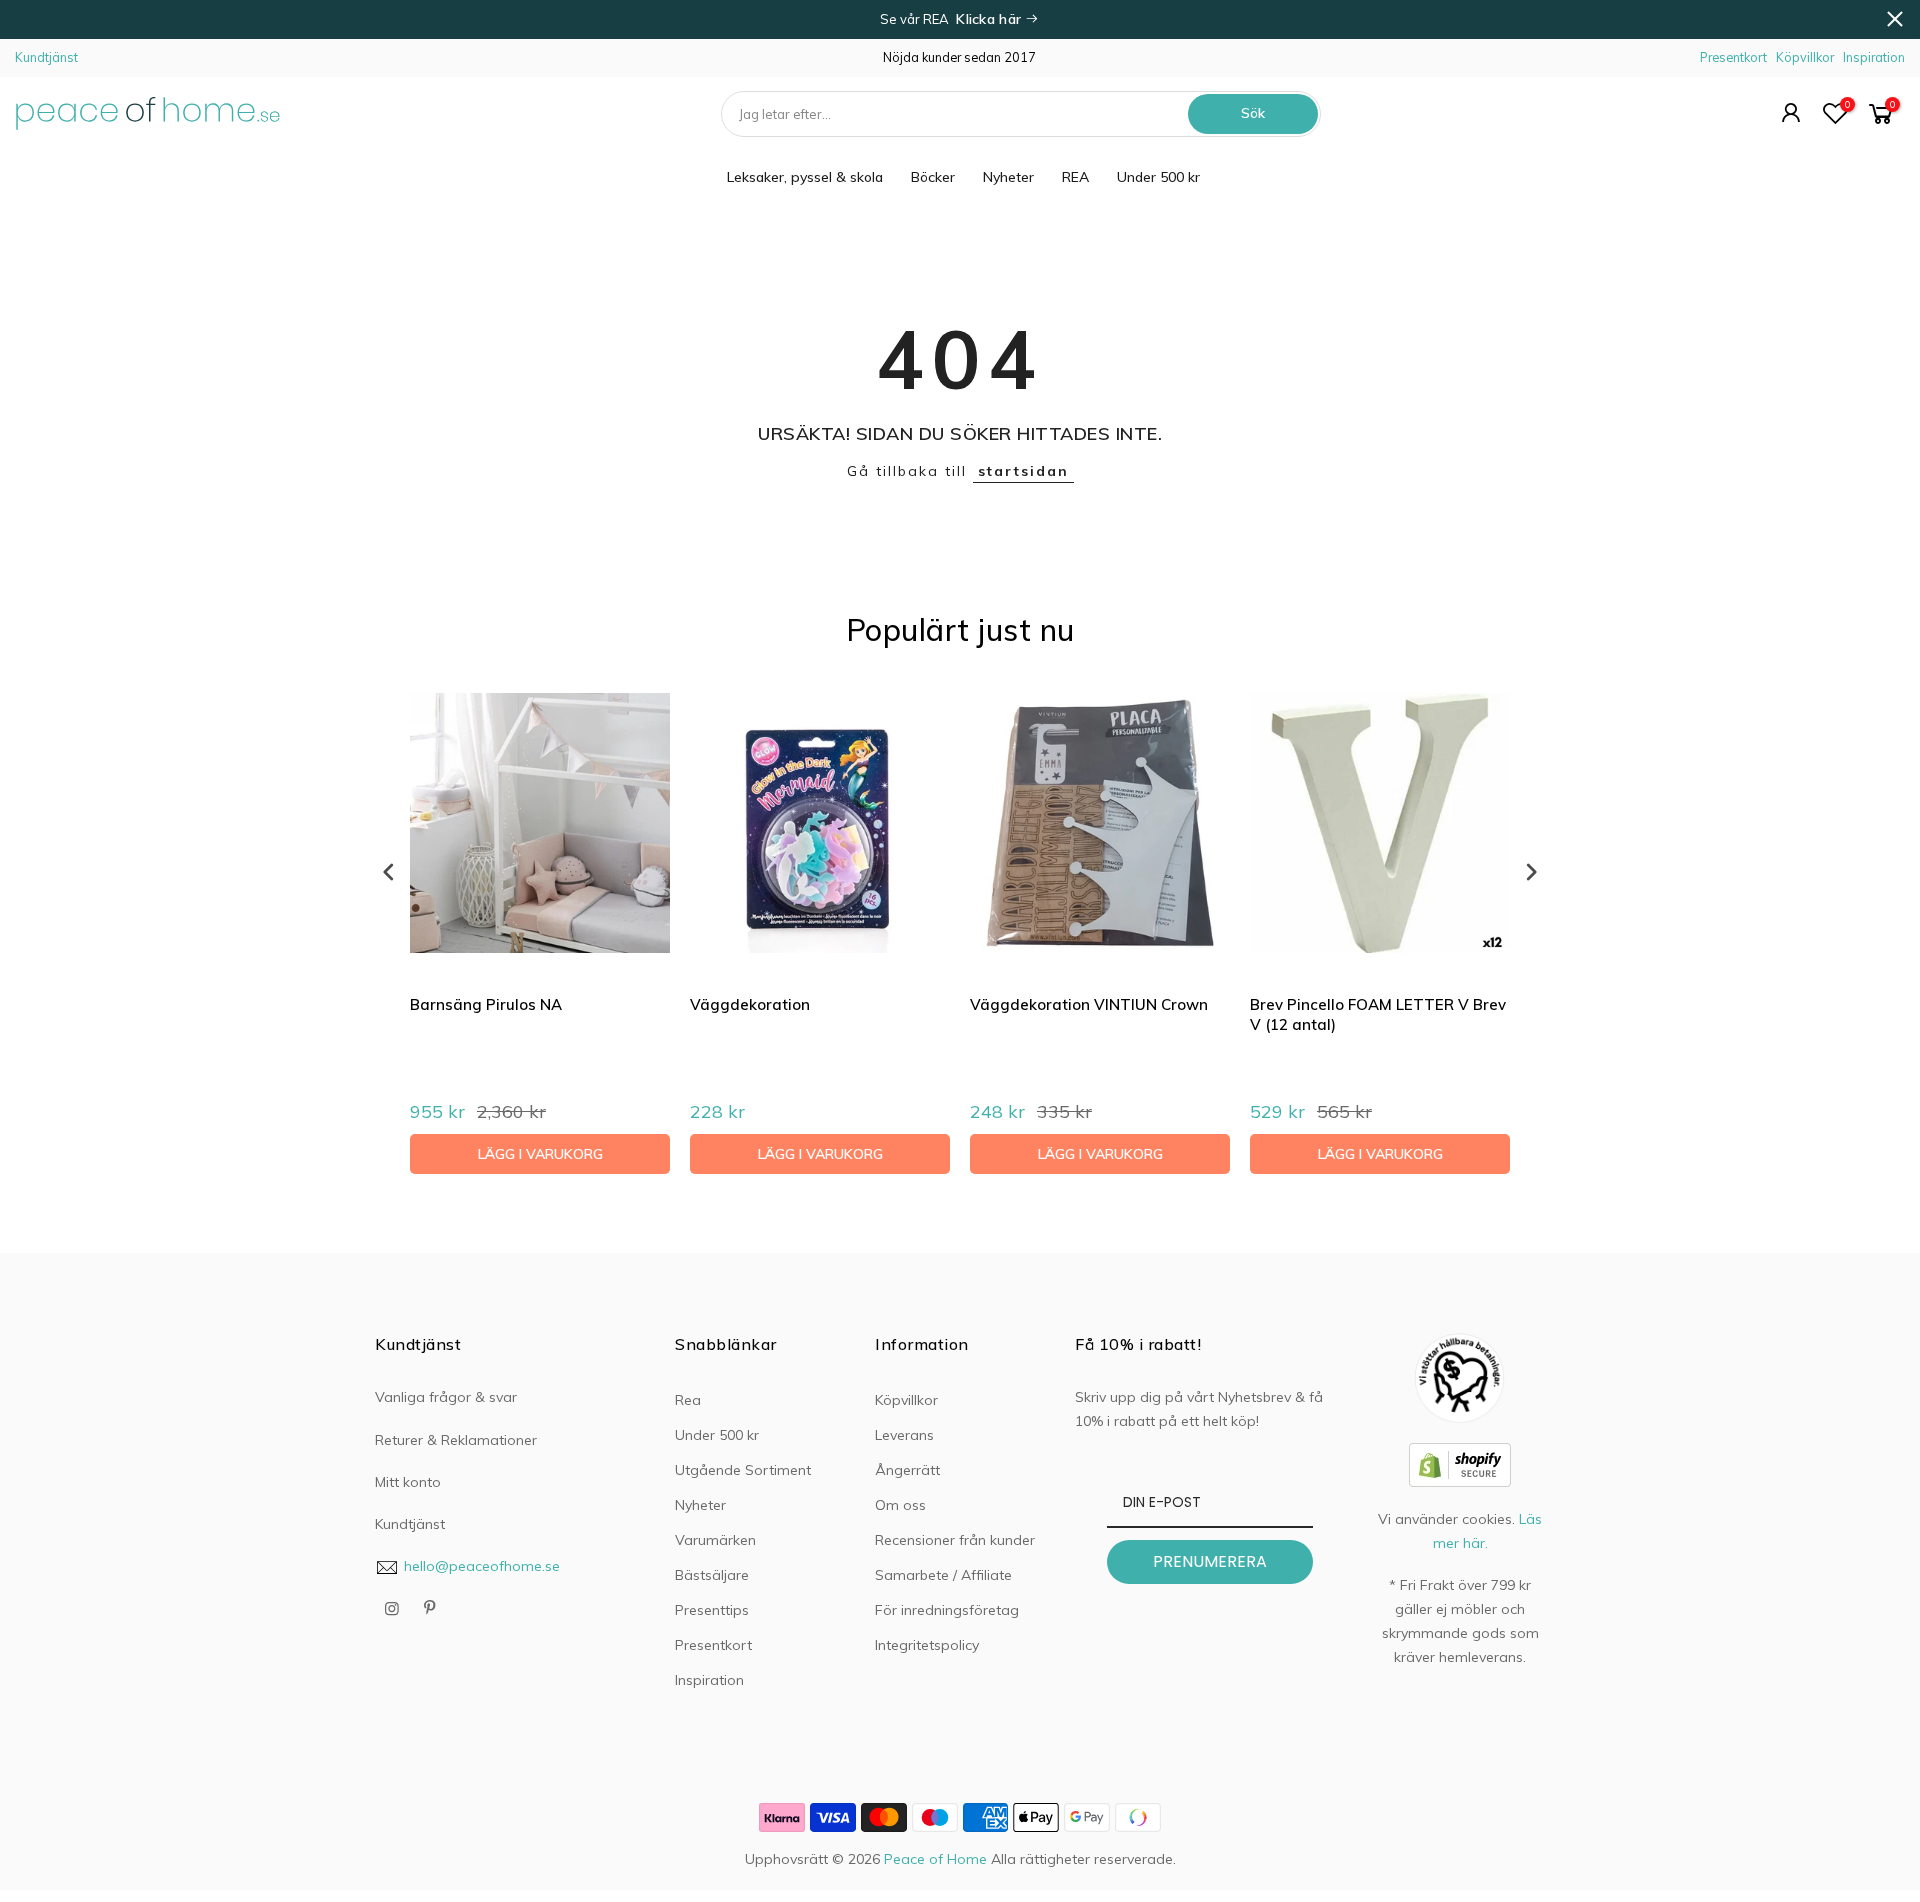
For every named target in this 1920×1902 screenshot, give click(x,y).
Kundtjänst (46, 57)
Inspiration (1874, 57)
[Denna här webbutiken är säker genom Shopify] (1460, 1463)
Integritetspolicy (927, 1645)
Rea (688, 1400)
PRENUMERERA (1210, 1561)
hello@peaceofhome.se (482, 1566)
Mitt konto (408, 1482)
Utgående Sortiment (743, 1470)
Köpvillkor (1805, 57)
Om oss (900, 1505)
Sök (1253, 113)
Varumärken (715, 1540)
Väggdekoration (750, 1004)
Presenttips (712, 1610)
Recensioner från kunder (955, 1540)
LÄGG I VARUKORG (540, 1154)
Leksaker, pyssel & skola (805, 177)
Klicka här (990, 19)
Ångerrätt (907, 1470)
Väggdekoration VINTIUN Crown (1089, 1004)
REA (1075, 177)
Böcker (933, 177)
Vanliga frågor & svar (446, 1397)
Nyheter (1008, 177)
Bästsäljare (712, 1575)
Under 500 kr (1158, 177)
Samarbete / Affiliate (943, 1575)
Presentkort (1733, 57)
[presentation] (389, 871)
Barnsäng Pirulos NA (486, 1004)
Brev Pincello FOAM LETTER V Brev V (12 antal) (1378, 1014)
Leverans (904, 1435)
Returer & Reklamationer (456, 1440)
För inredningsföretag (947, 1610)
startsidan (1023, 471)
